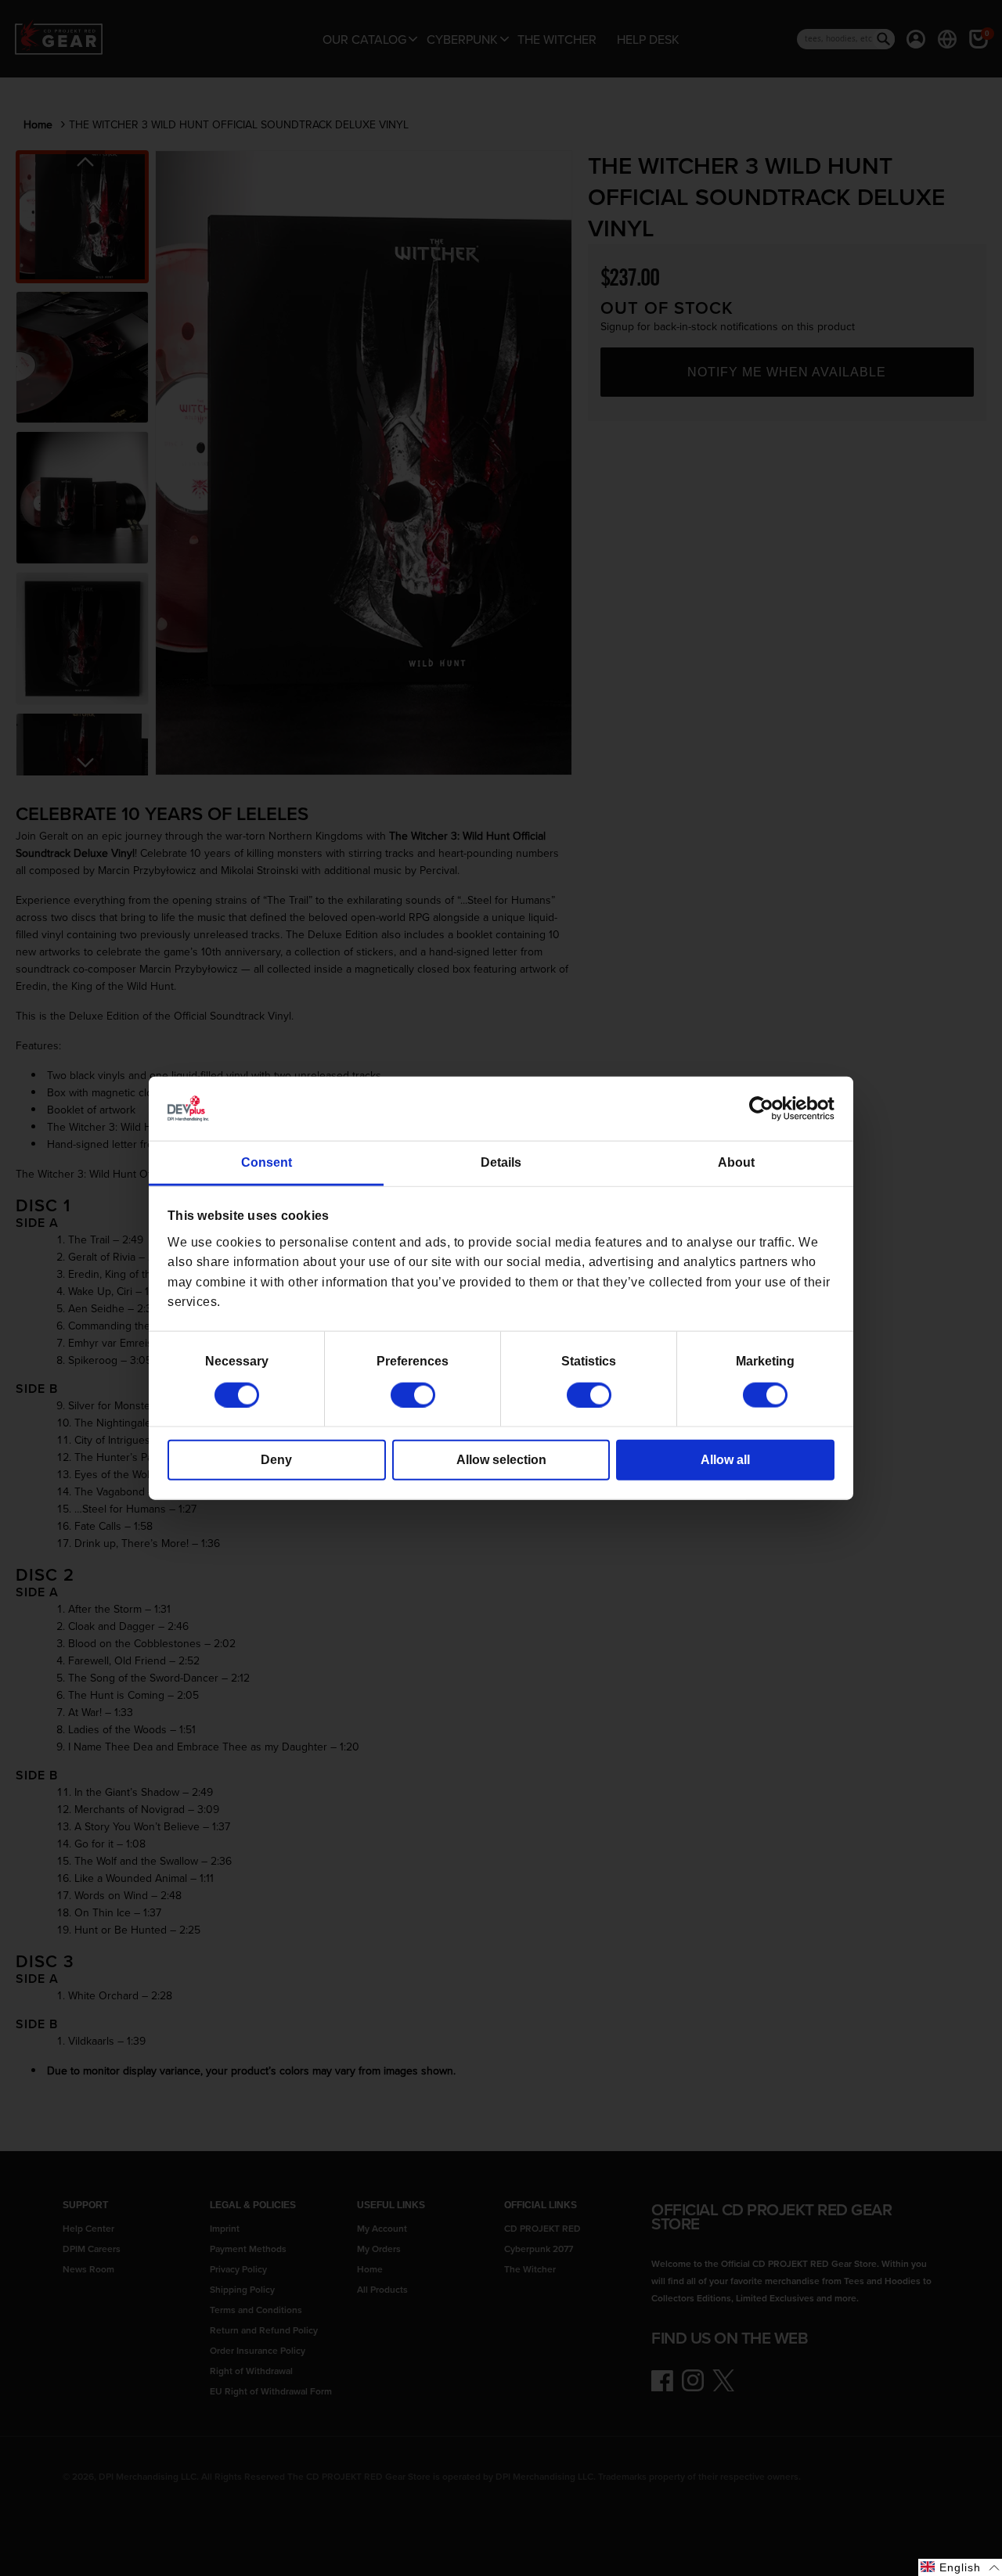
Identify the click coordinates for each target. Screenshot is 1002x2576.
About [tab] (736, 1162)
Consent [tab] (267, 1162)
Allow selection (501, 1459)
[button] (960, 2567)
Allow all (725, 1459)
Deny (276, 1459)
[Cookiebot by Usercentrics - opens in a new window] (766, 1109)
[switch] (413, 1394)
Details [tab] (501, 1162)
